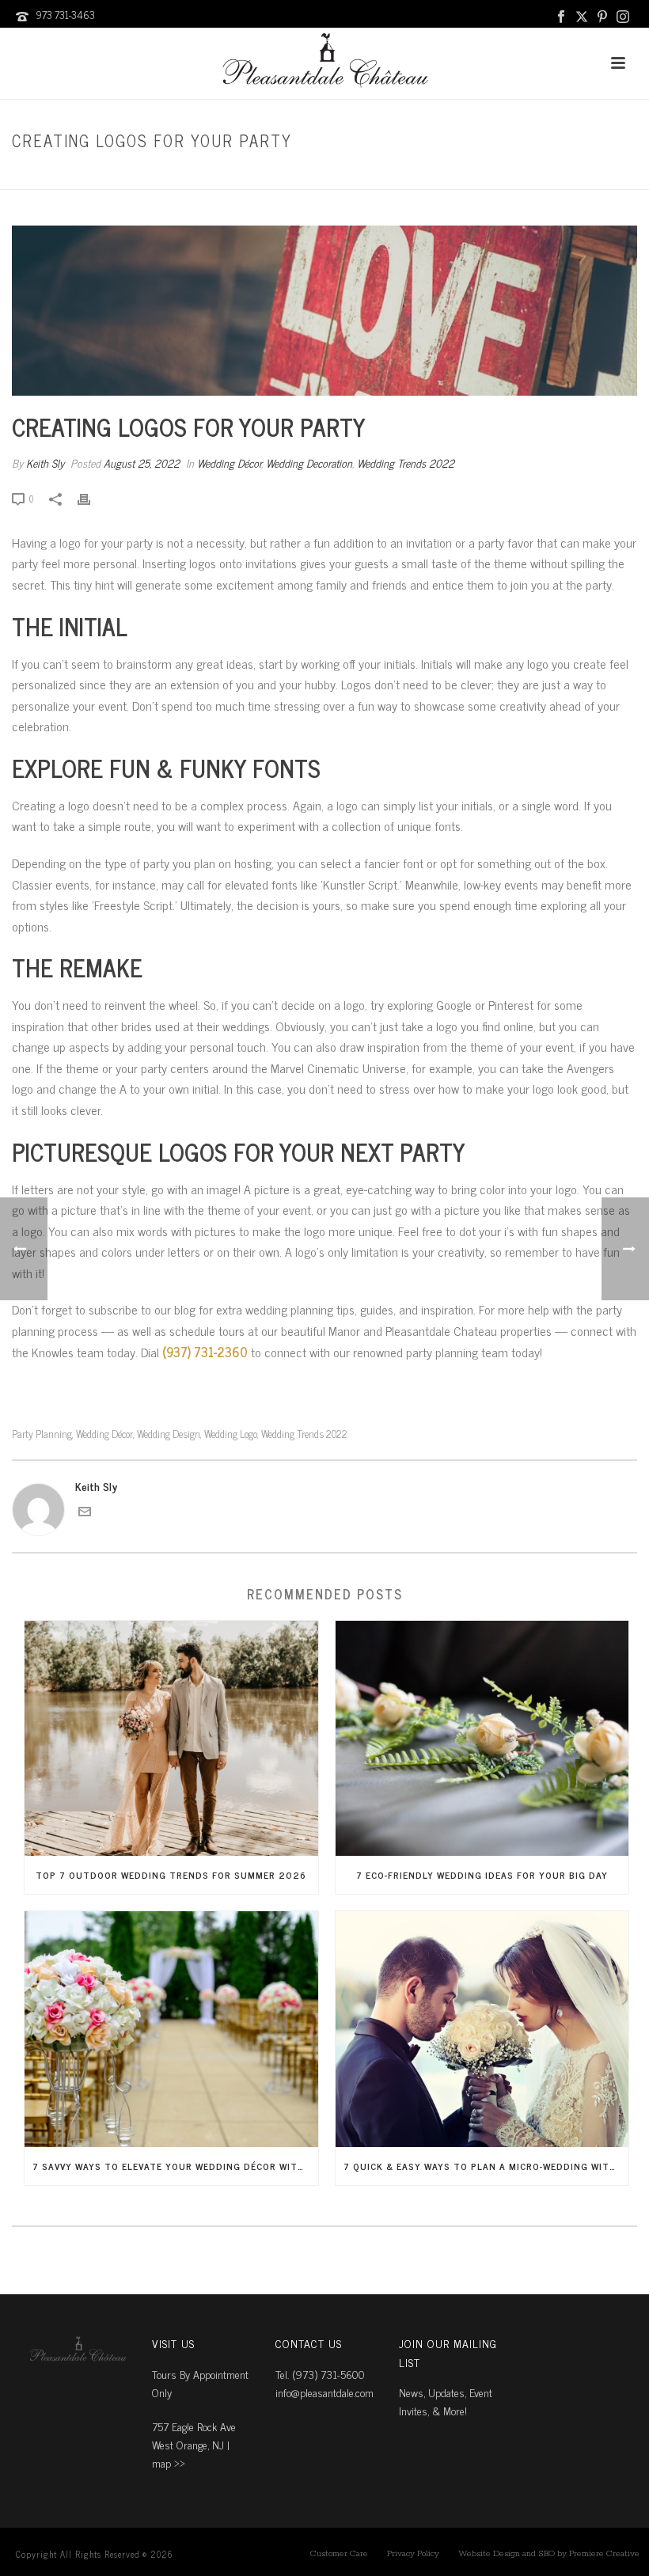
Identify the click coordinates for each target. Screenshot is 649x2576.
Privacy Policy (413, 2554)
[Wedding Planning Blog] (324, 63)
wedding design (169, 1434)
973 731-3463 (65, 15)
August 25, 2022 (142, 463)
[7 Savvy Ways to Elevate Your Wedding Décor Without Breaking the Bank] (171, 2029)
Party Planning (42, 1434)
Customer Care (339, 2554)
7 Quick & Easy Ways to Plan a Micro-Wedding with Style (486, 2166)
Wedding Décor (435, 175)
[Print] (92, 497)
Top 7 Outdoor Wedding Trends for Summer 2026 (171, 1875)
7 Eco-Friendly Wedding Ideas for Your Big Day (482, 1875)
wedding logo (231, 1434)
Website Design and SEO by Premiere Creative (549, 2554)
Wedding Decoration (309, 463)
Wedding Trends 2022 (406, 463)
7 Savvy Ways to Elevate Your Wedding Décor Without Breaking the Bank (175, 2166)
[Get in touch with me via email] (85, 1513)
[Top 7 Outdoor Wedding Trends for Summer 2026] (171, 1739)
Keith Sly (45, 463)
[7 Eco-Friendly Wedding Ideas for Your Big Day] (482, 1739)
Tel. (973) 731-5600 (320, 2374)
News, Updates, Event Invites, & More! (446, 2401)
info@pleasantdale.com (324, 2392)
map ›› (169, 2462)
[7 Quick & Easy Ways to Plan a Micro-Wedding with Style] (482, 2029)
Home (378, 175)
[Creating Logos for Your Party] (324, 311)
